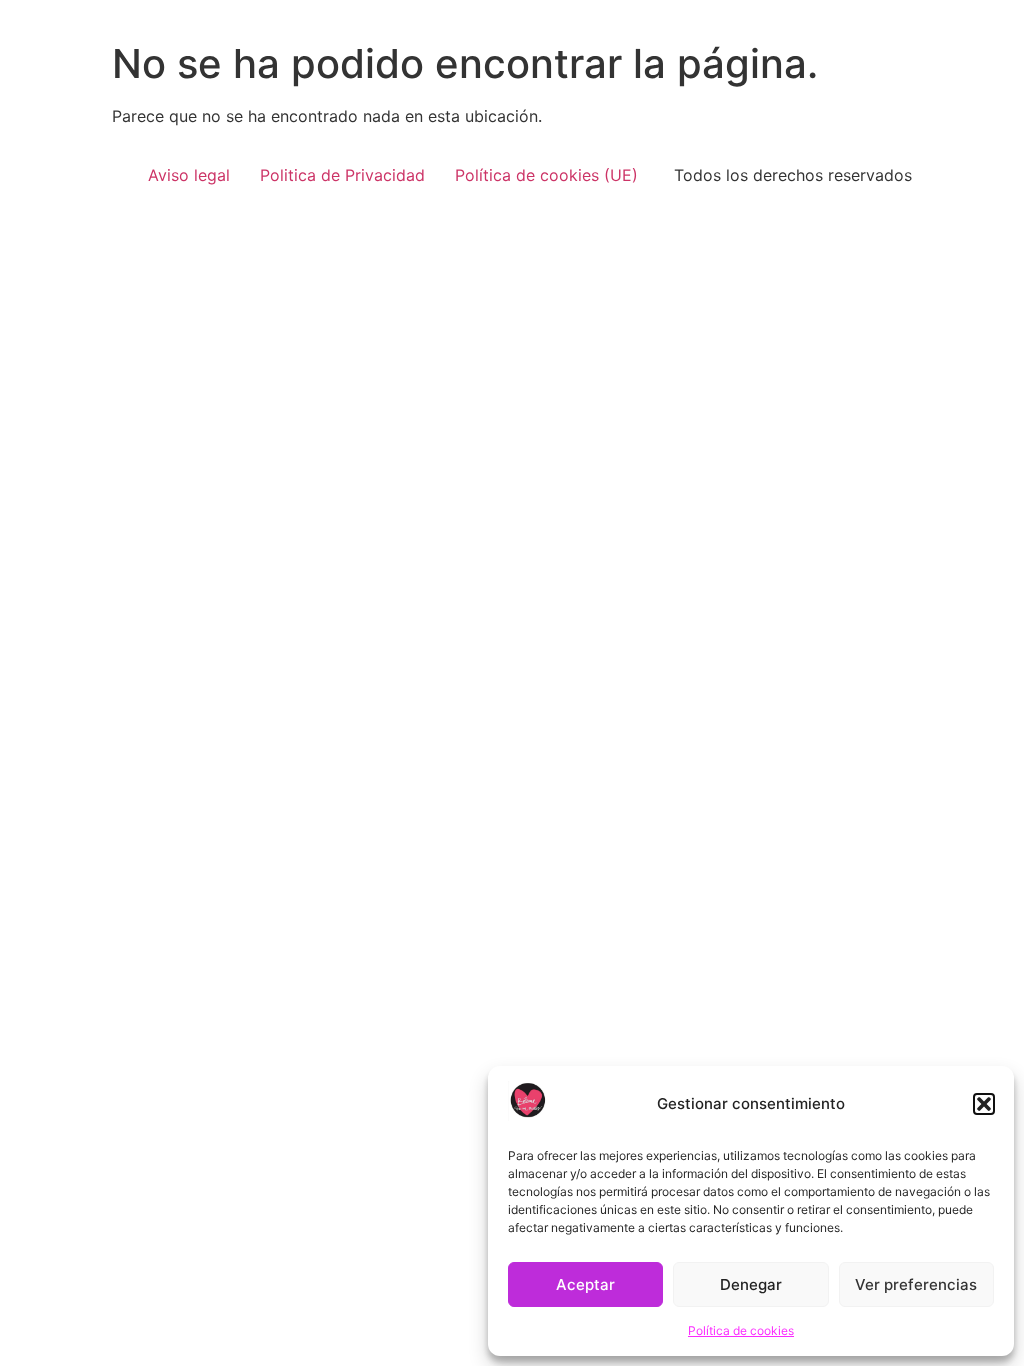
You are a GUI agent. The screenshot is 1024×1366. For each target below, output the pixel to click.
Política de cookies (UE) (546, 175)
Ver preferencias (916, 1284)
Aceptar (585, 1284)
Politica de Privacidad (342, 175)
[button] (984, 1104)
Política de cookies (741, 1330)
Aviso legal (189, 175)
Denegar (751, 1284)
